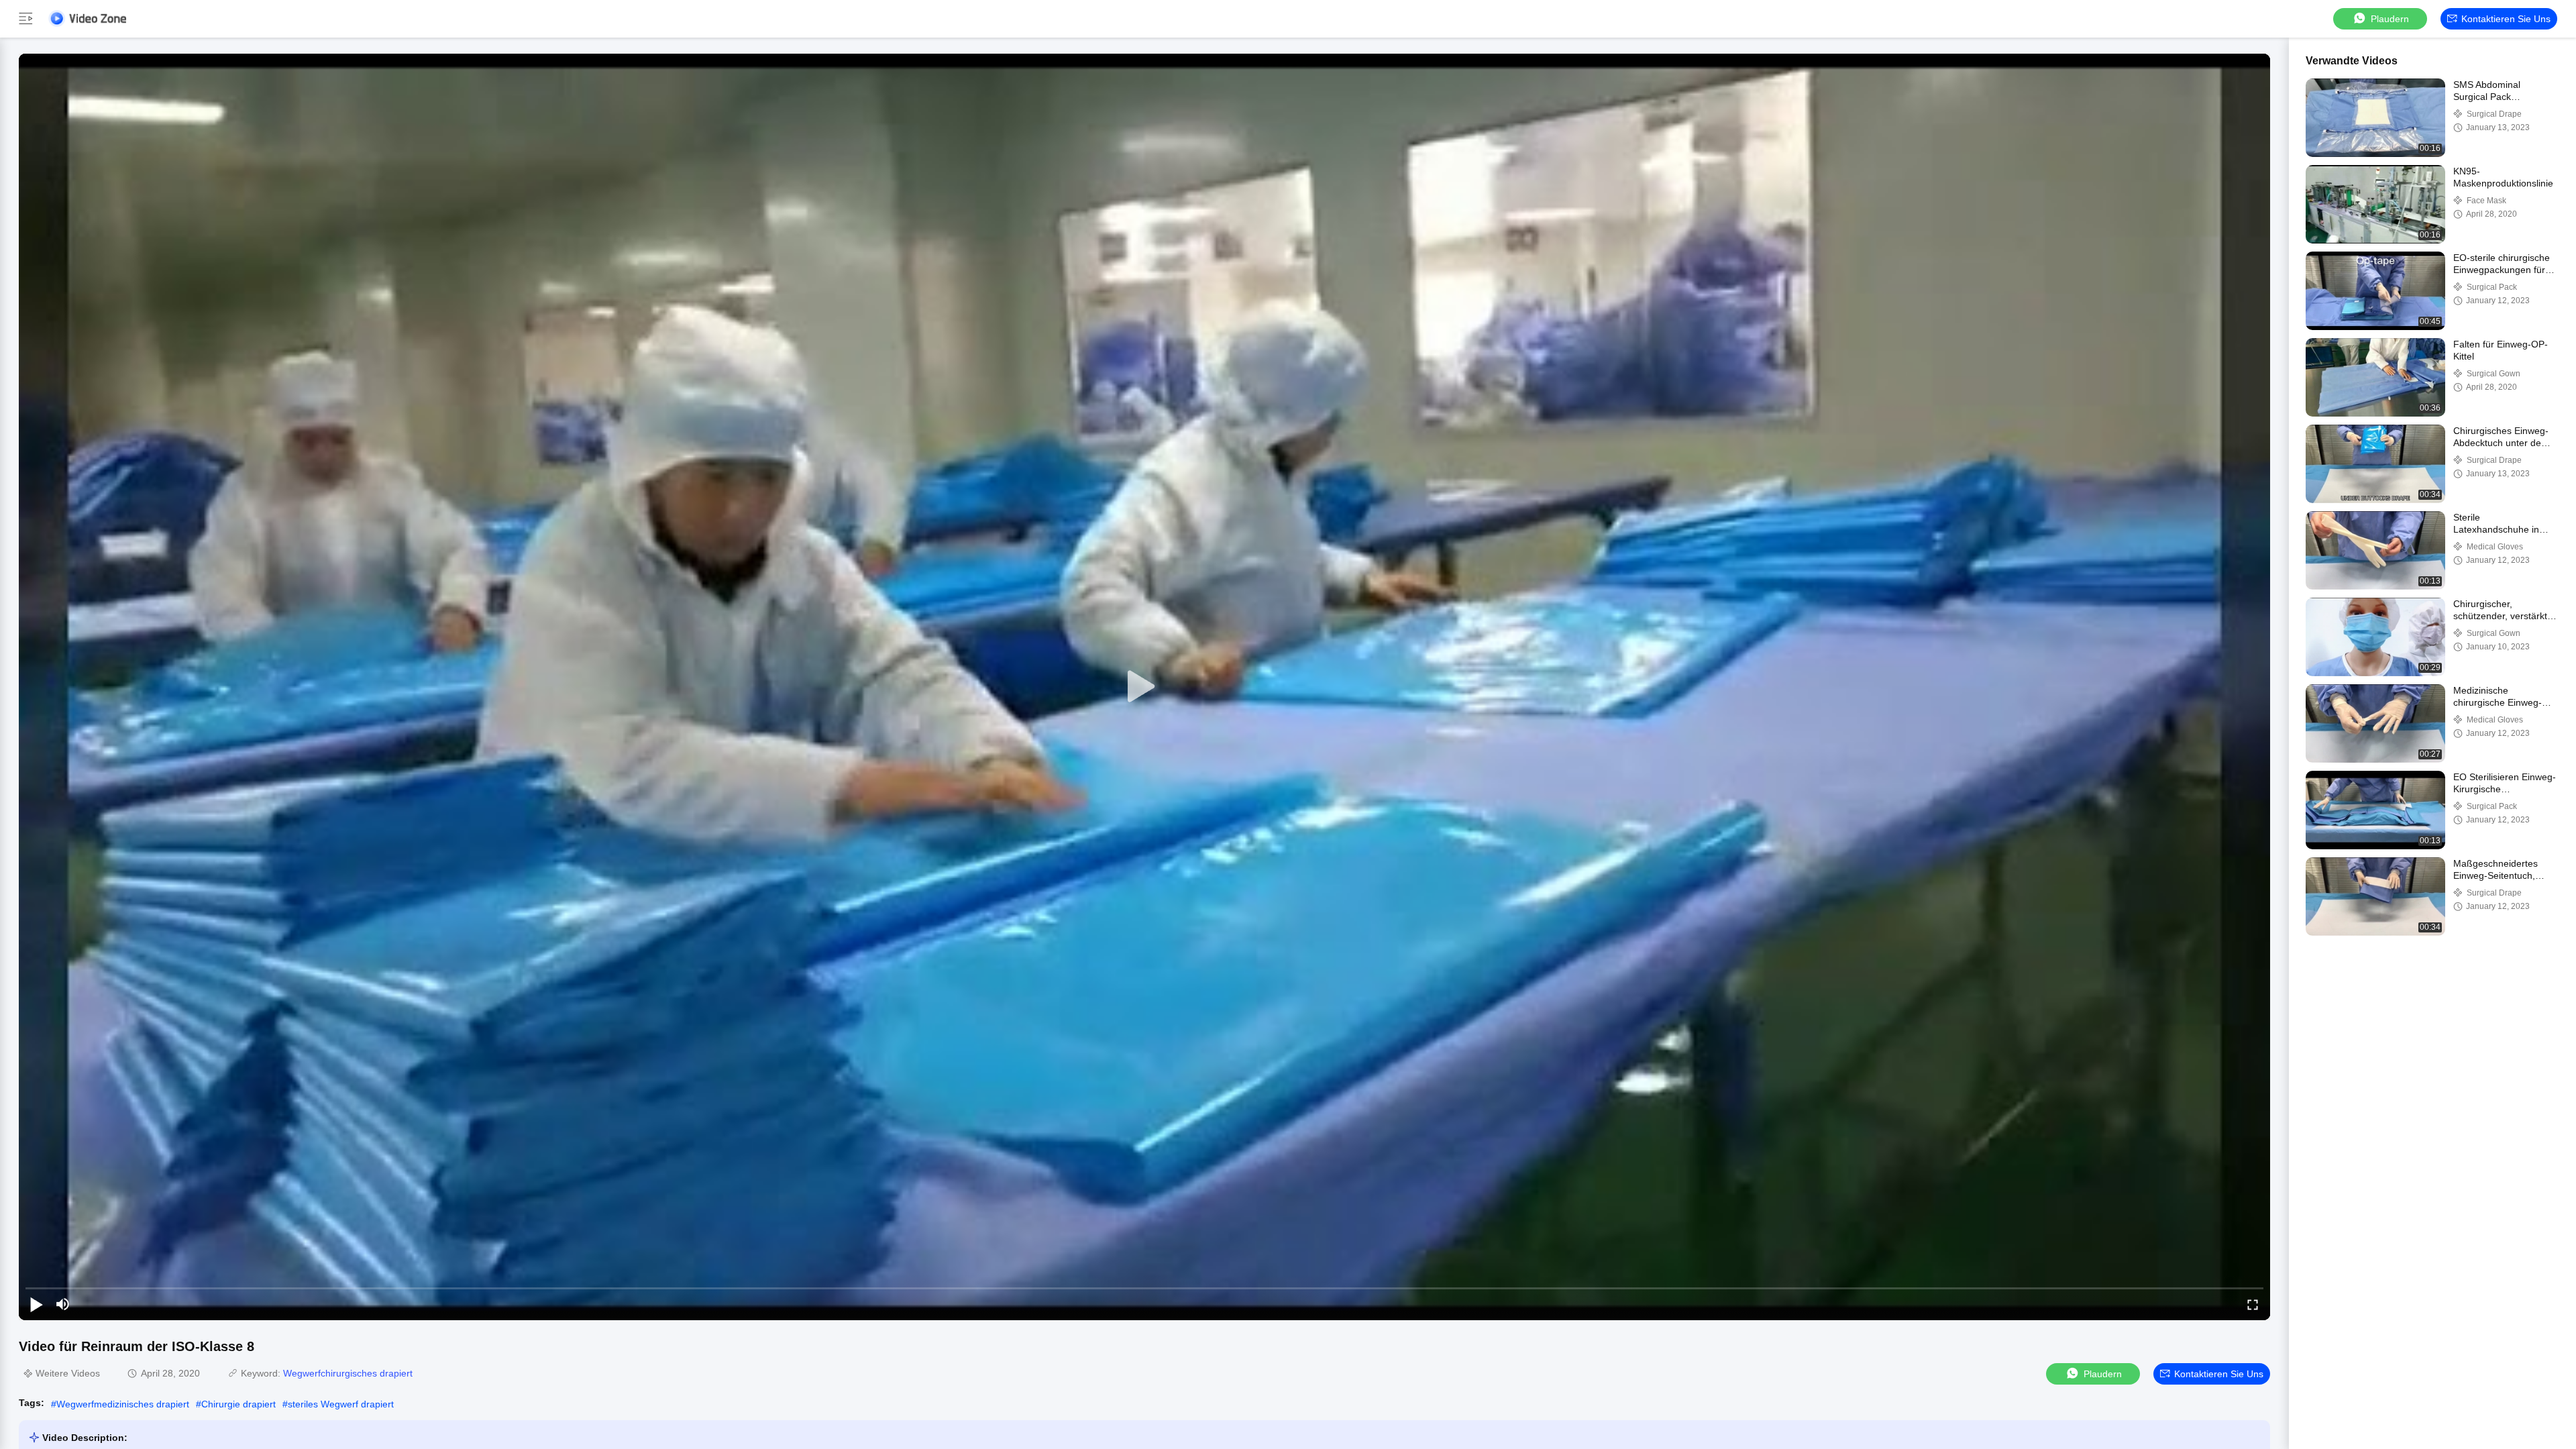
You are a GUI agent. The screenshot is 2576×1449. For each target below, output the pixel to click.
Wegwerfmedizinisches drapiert (123, 1404)
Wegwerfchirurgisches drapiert (348, 1373)
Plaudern (2390, 19)
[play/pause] (36, 1304)
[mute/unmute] (63, 1304)
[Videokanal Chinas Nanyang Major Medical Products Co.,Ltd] (87, 18)
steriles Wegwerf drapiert (341, 1404)
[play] (1144, 687)
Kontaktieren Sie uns (2506, 19)
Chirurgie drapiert (238, 1404)
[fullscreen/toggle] (2253, 1304)
